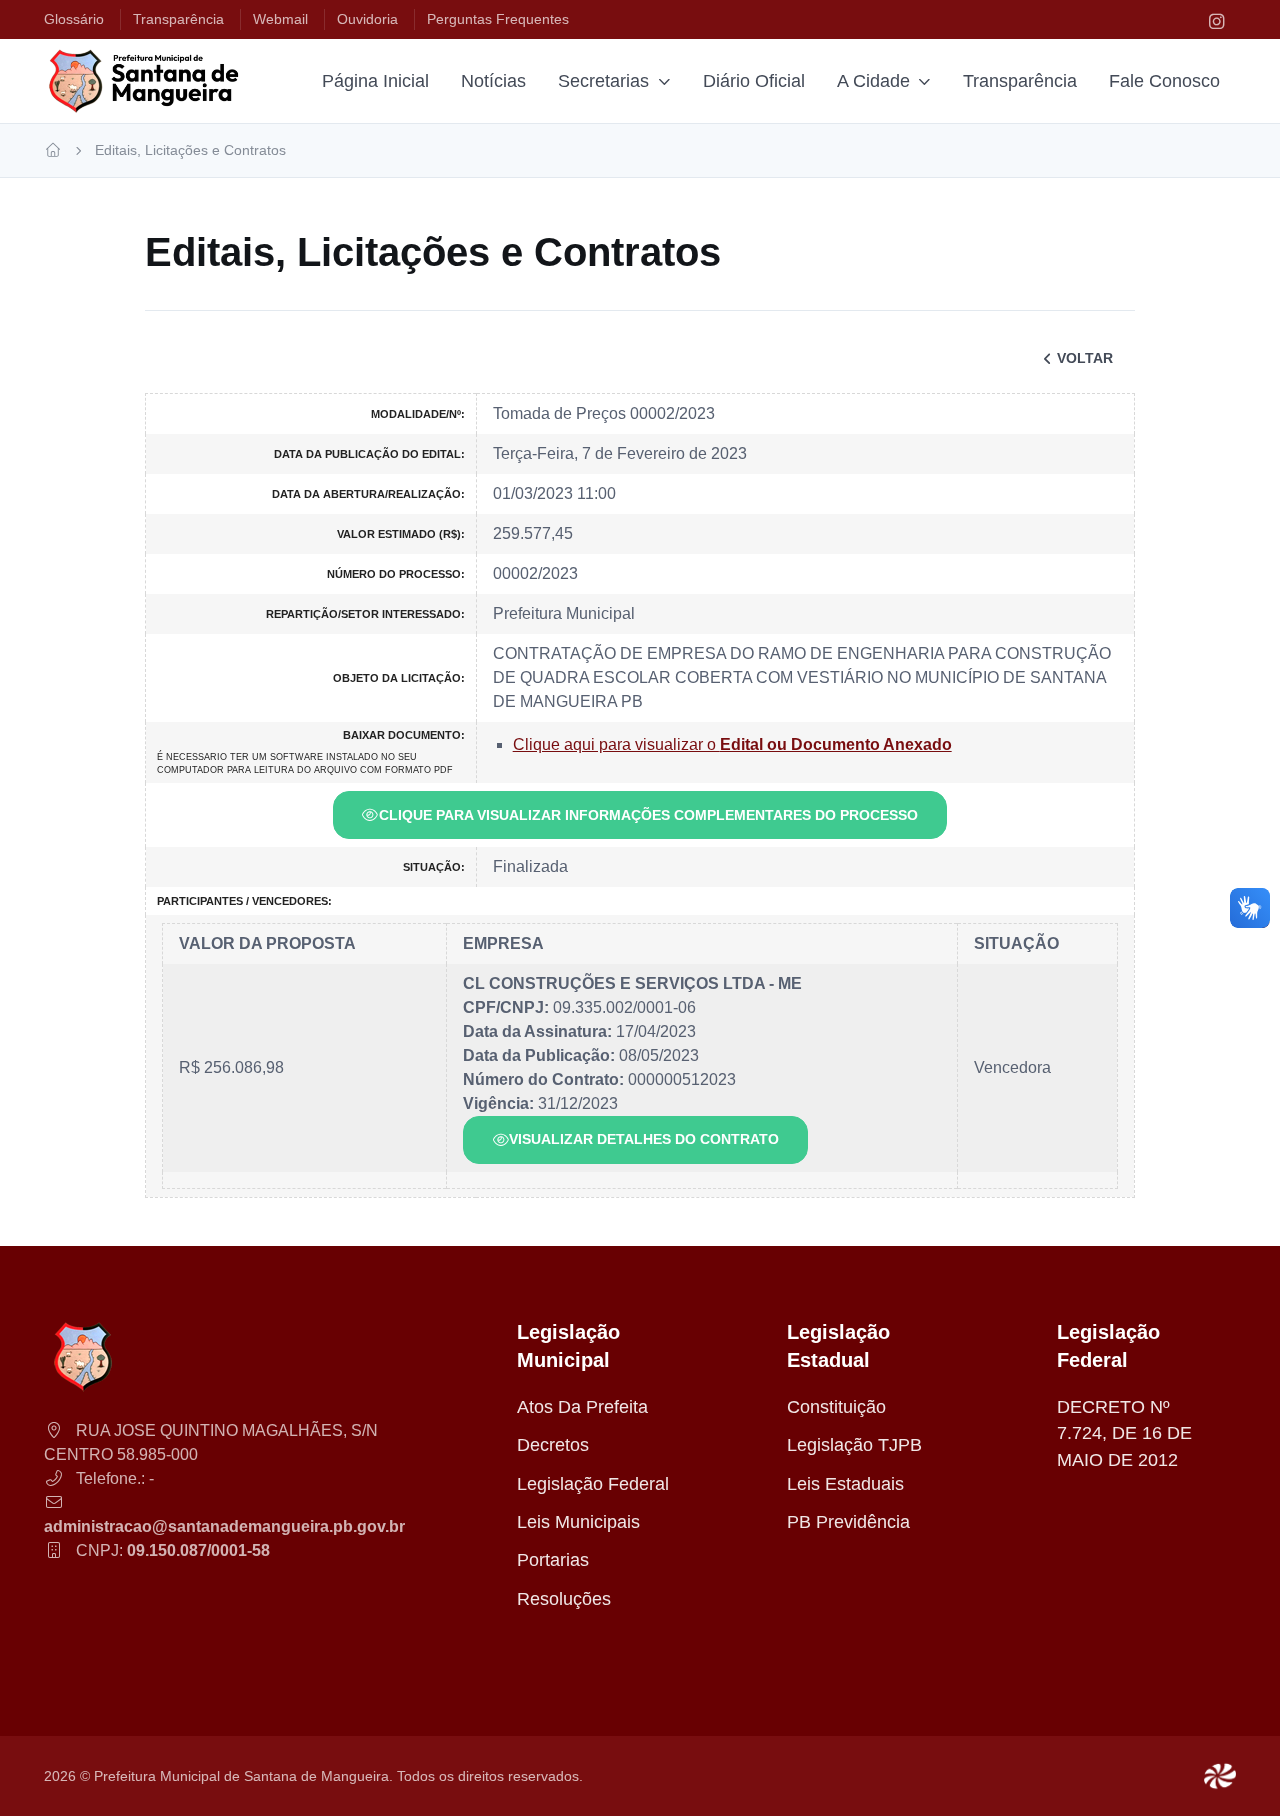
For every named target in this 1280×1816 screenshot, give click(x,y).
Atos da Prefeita (582, 1407)
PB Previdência (848, 1522)
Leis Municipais (578, 1522)
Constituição (836, 1407)
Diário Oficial (754, 81)
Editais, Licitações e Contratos (190, 150)
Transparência (1020, 81)
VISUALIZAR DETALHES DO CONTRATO (644, 1139)
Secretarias (603, 81)
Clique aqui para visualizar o (732, 744)
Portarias (553, 1560)
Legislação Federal (593, 1484)
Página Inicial (375, 81)
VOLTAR (1085, 358)
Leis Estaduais (845, 1484)
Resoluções (564, 1599)
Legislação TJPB (854, 1445)
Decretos (553, 1445)
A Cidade (873, 81)
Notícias (493, 81)
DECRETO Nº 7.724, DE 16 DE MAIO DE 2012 (1124, 1433)
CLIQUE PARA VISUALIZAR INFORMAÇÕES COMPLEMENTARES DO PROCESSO (648, 815)
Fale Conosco (1164, 81)
